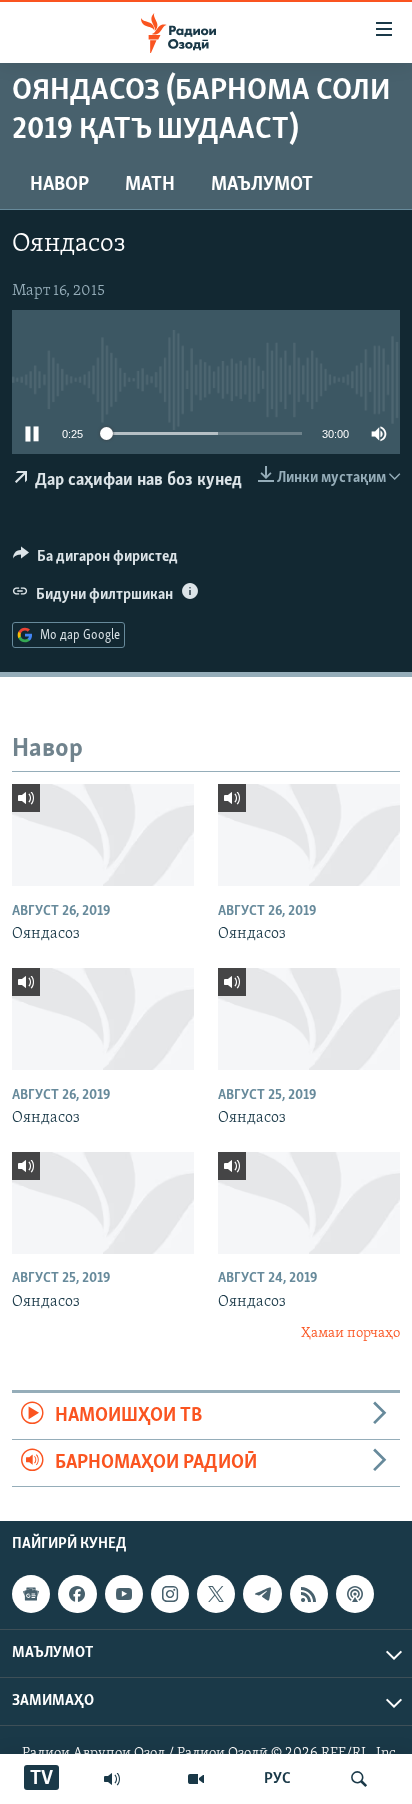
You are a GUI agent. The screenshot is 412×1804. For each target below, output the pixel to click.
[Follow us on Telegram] (262, 1594)
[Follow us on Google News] (31, 1594)
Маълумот (262, 185)
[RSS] (309, 1594)
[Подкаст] (355, 1594)
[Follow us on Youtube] (124, 1594)
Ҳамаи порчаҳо (350, 1333)
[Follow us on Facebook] (77, 1594)
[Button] (95, 561)
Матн (150, 185)
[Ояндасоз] (103, 835)
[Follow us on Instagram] (170, 1594)
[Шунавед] (112, 1779)
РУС (277, 1779)
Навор (59, 185)
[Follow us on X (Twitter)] (216, 1594)
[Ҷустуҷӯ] (359, 1779)
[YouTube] (196, 1779)
